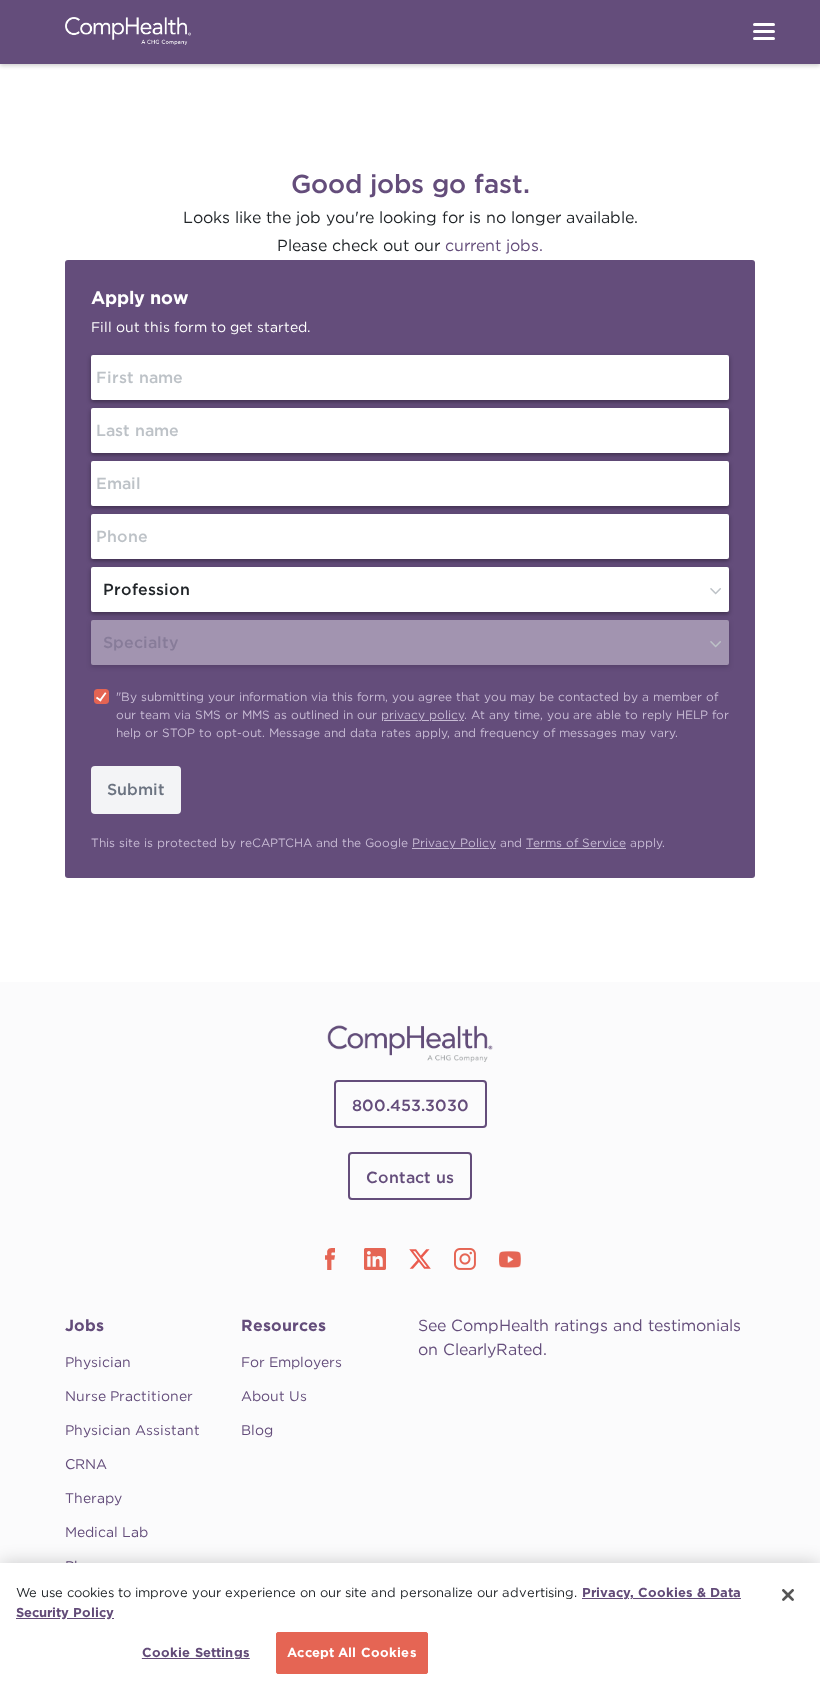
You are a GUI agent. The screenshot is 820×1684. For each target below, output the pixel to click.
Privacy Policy (454, 842)
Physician (98, 1362)
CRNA (86, 1464)
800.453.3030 (410, 1105)
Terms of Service (576, 842)
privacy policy (422, 714)
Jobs (84, 1325)
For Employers (291, 1362)
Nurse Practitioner (129, 1396)
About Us (274, 1396)
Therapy (93, 1498)
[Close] (788, 1595)
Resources (283, 1325)
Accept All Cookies (351, 1652)
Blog (257, 1430)
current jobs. (494, 245)
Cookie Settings (196, 1652)
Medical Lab (106, 1532)
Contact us (410, 1177)
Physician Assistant (132, 1430)
